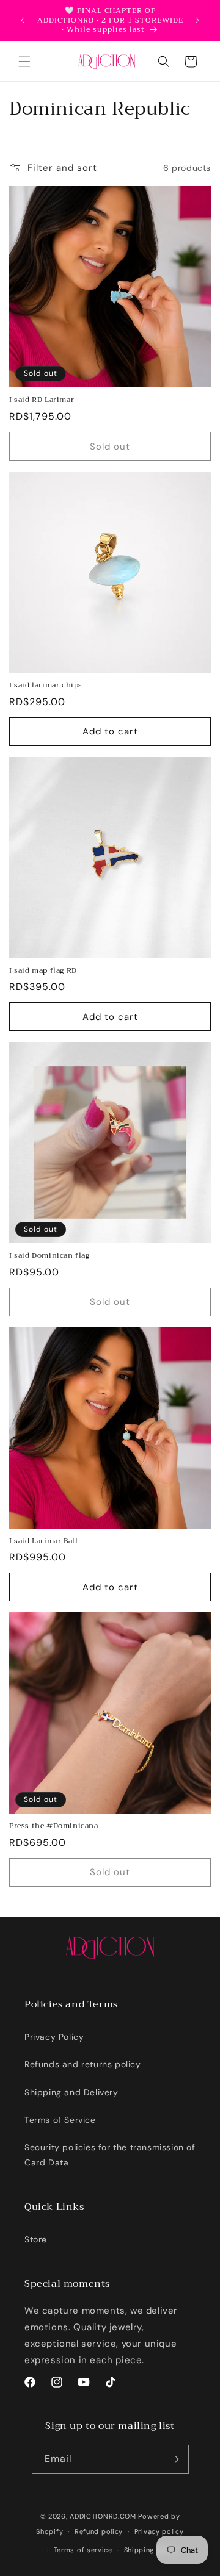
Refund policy (99, 2531)
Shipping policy (151, 2550)
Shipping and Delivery (71, 2092)
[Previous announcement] (23, 20)
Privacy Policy (54, 2037)
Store (36, 2239)
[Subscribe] (175, 2459)
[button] (24, 62)
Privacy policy (159, 2531)
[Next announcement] (197, 20)
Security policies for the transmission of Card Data (110, 2155)
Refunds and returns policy (83, 2064)
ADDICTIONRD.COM (103, 2516)
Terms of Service (60, 2120)
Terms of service (83, 2550)
